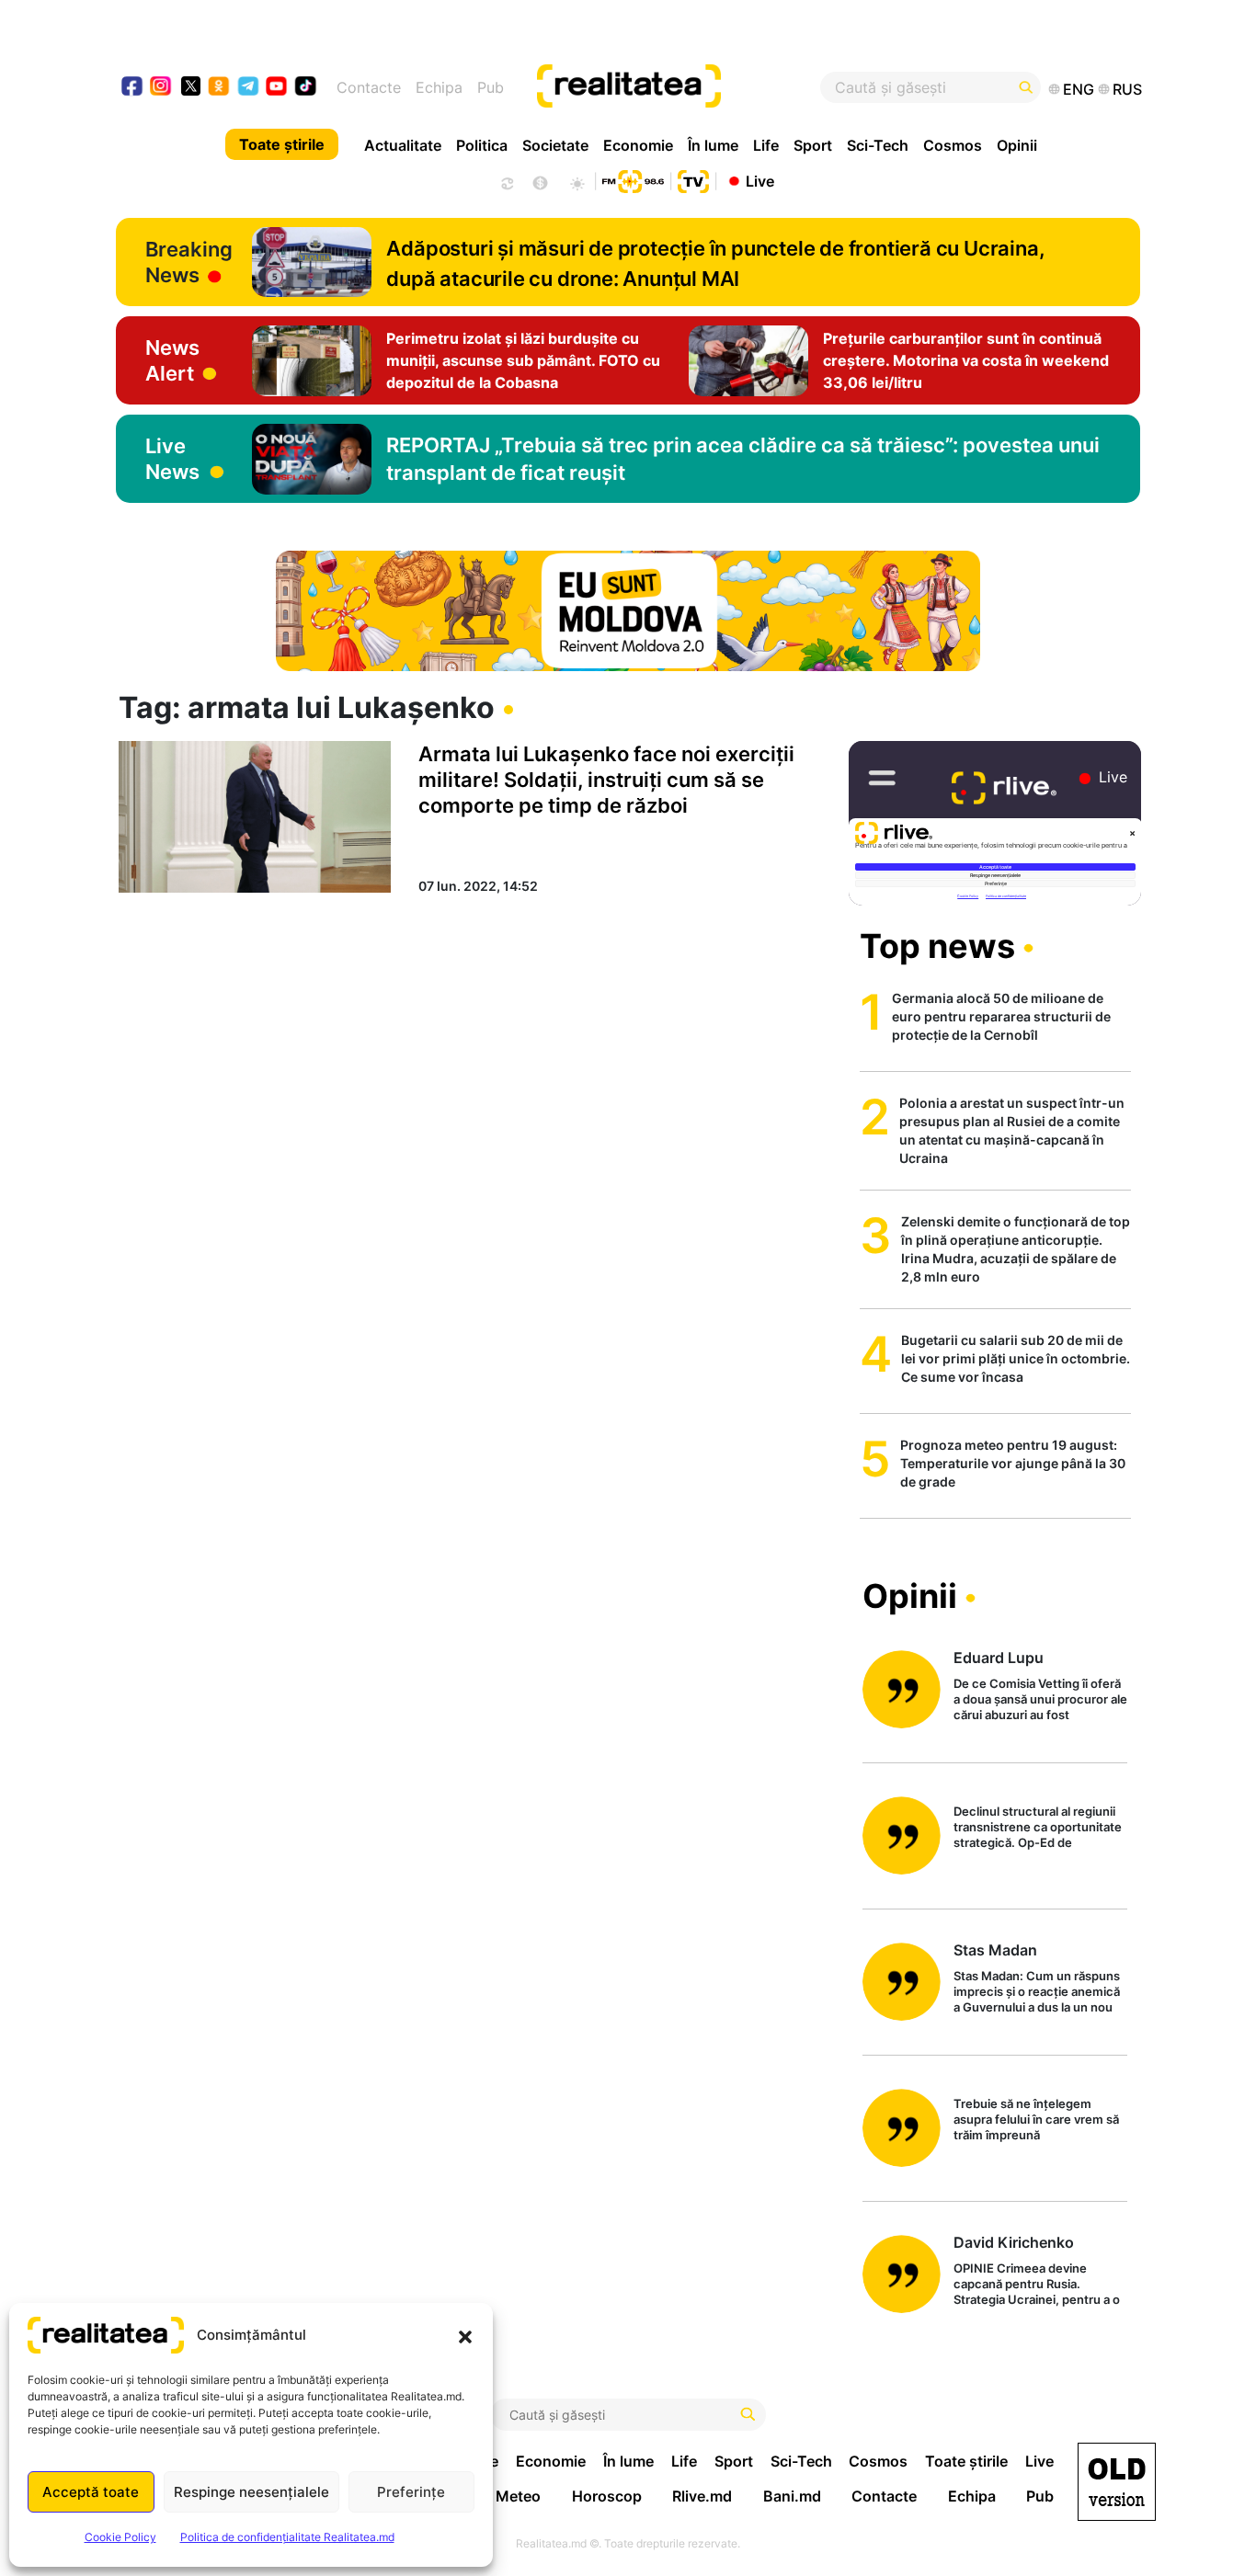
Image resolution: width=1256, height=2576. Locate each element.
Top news (937, 946)
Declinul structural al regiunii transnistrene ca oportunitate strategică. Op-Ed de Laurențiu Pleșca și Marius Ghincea (1038, 1828)
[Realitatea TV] (693, 179)
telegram (249, 88)
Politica (482, 145)
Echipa (439, 87)
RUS (1127, 89)
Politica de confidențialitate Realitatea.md (287, 2537)
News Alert (172, 360)
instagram (161, 88)
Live (760, 180)
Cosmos (953, 145)
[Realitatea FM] (633, 179)
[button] (465, 2335)
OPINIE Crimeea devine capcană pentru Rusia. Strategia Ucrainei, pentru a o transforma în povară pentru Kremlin (1037, 2285)
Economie (638, 145)
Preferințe (411, 2492)
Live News (172, 459)
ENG (1079, 89)
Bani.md (792, 2496)
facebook (133, 88)
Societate (555, 145)
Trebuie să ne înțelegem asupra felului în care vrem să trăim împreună (1036, 2119)
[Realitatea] (680, 87)
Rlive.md (702, 2496)
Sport (813, 145)
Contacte (369, 87)
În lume (713, 145)
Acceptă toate (91, 2492)
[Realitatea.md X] (191, 85)
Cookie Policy (120, 2537)
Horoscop (607, 2496)
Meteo (518, 2496)
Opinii (1017, 145)
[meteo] (577, 181)
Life (766, 145)
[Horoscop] (506, 181)
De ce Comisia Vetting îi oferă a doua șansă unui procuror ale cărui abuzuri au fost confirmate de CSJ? (1040, 1700)
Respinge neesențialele (251, 2492)
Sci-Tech (878, 145)
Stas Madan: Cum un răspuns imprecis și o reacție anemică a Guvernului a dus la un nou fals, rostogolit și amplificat (1037, 1993)
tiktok (306, 88)
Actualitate (403, 145)
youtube (277, 88)
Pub (491, 87)
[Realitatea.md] (1117, 2482)
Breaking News (189, 262)
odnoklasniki (219, 88)
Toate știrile (282, 144)
